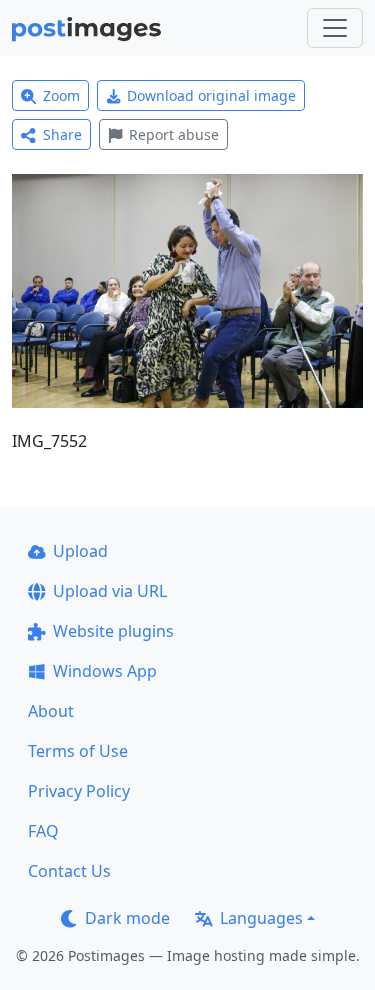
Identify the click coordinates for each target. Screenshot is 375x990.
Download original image (211, 95)
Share (62, 134)
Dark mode (127, 918)
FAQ (43, 831)
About (51, 711)
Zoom (61, 95)
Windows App (105, 671)
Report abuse (174, 134)
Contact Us (69, 871)
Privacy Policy (79, 791)
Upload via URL (110, 591)
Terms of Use (78, 751)
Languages (261, 918)
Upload (80, 551)
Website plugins (113, 631)
